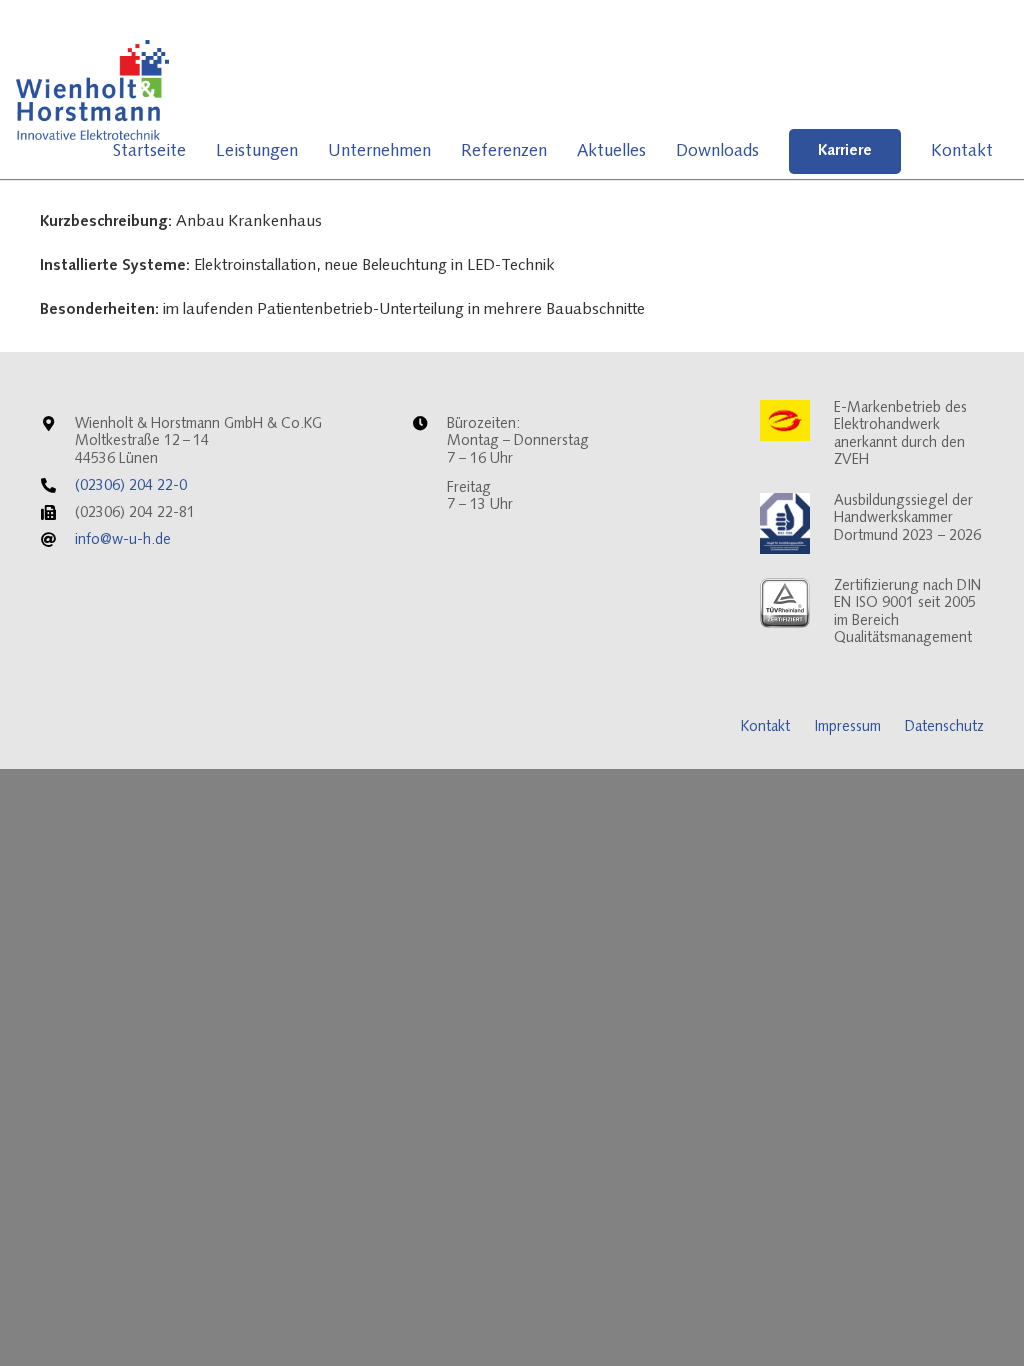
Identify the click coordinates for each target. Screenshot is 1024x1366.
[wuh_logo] (92, 90)
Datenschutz (944, 727)
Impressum (847, 727)
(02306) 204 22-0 (131, 486)
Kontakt (765, 727)
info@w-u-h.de (123, 540)
